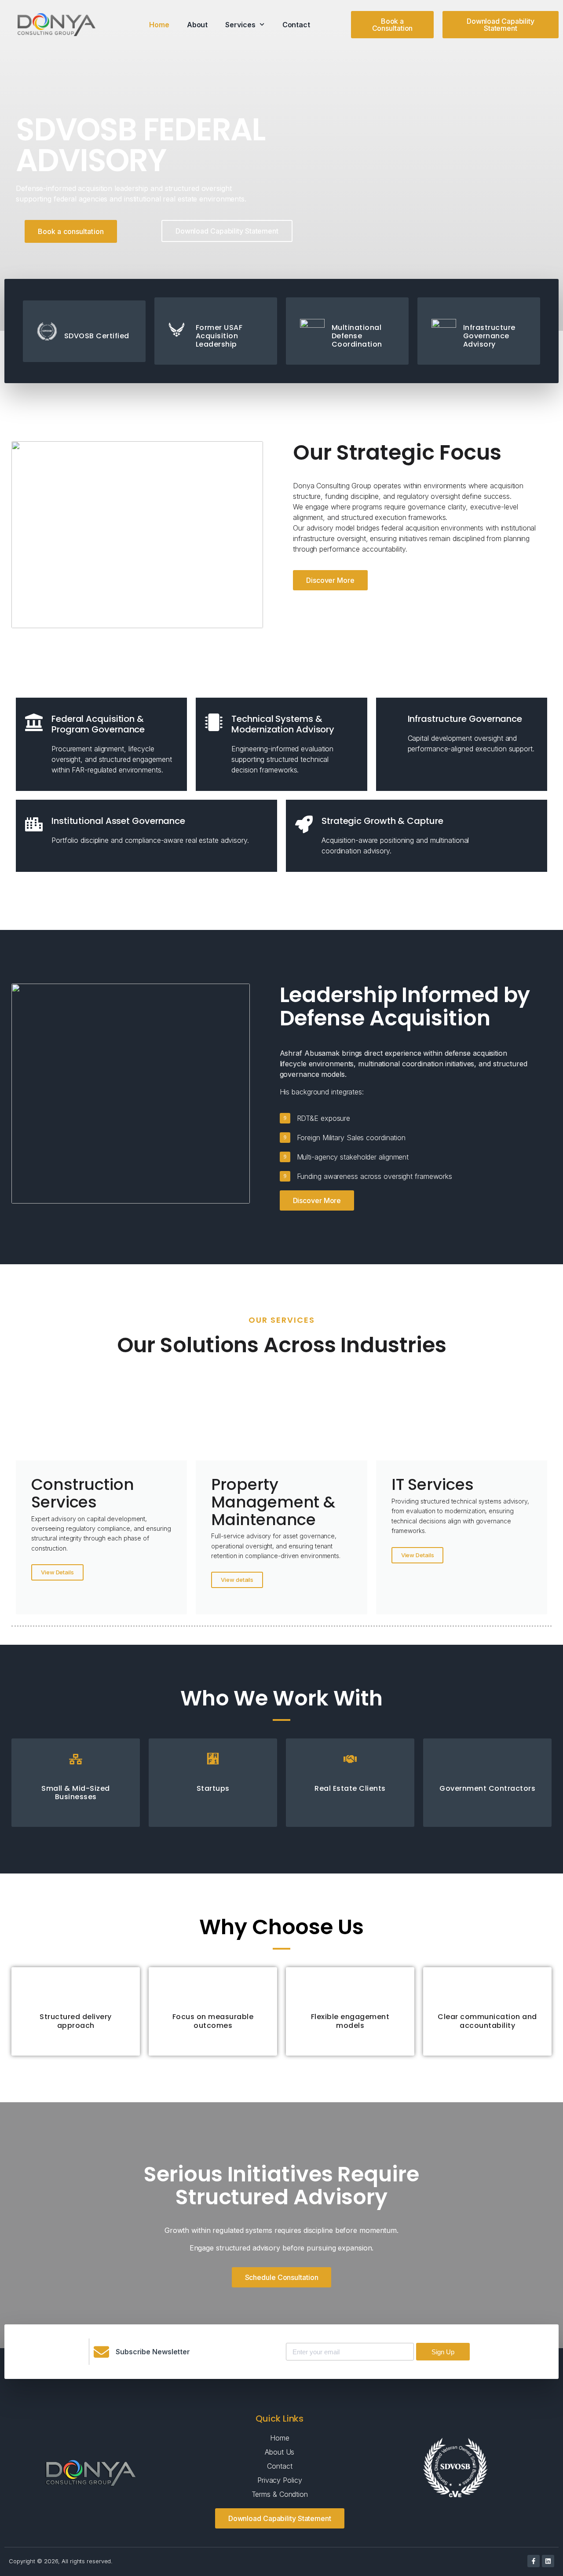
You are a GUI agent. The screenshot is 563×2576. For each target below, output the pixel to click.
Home (159, 25)
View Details (57, 1572)
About (197, 25)
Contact (296, 25)
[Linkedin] (548, 2561)
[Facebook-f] (534, 2561)
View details (237, 1580)
